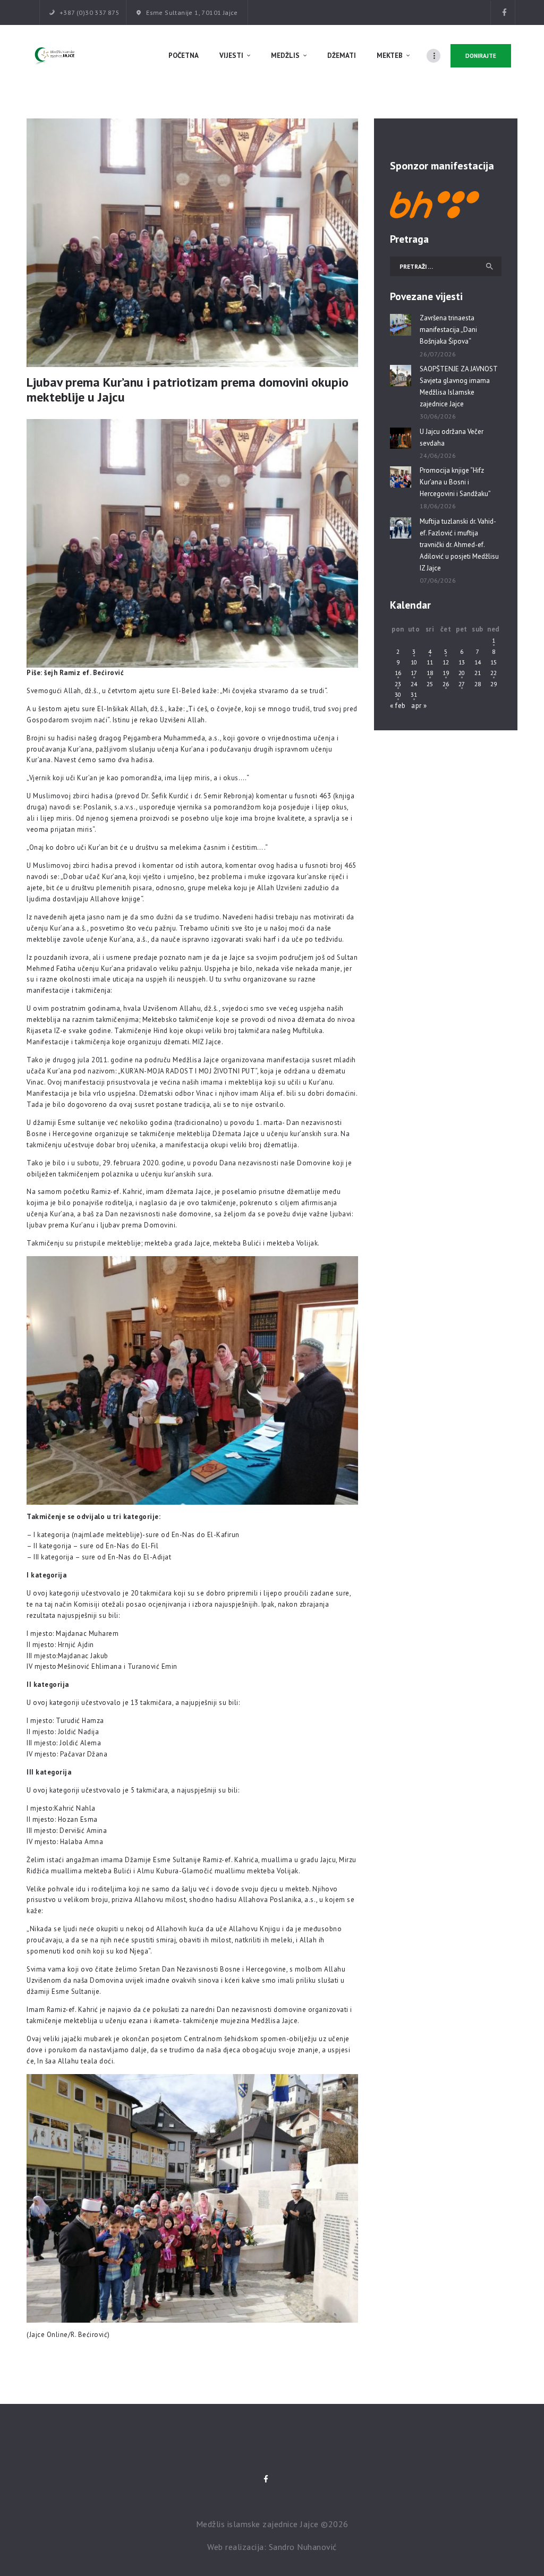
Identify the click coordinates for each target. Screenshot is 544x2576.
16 (398, 673)
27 (462, 684)
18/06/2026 (438, 506)
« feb (398, 706)
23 (398, 684)
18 (430, 673)
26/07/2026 (438, 354)
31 (414, 694)
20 (462, 673)
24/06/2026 (438, 455)
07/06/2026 (438, 580)
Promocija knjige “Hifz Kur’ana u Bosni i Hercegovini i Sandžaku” (455, 482)
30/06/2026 (438, 416)
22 (494, 673)
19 (446, 673)
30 (398, 694)
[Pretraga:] (446, 266)
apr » (419, 706)
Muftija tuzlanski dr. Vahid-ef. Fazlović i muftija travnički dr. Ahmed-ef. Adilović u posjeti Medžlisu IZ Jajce (459, 545)
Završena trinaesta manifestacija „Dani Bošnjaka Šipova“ (448, 330)
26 (446, 684)
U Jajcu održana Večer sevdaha (452, 437)
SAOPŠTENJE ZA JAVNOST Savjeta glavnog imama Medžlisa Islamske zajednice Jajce (458, 386)
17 (414, 673)
